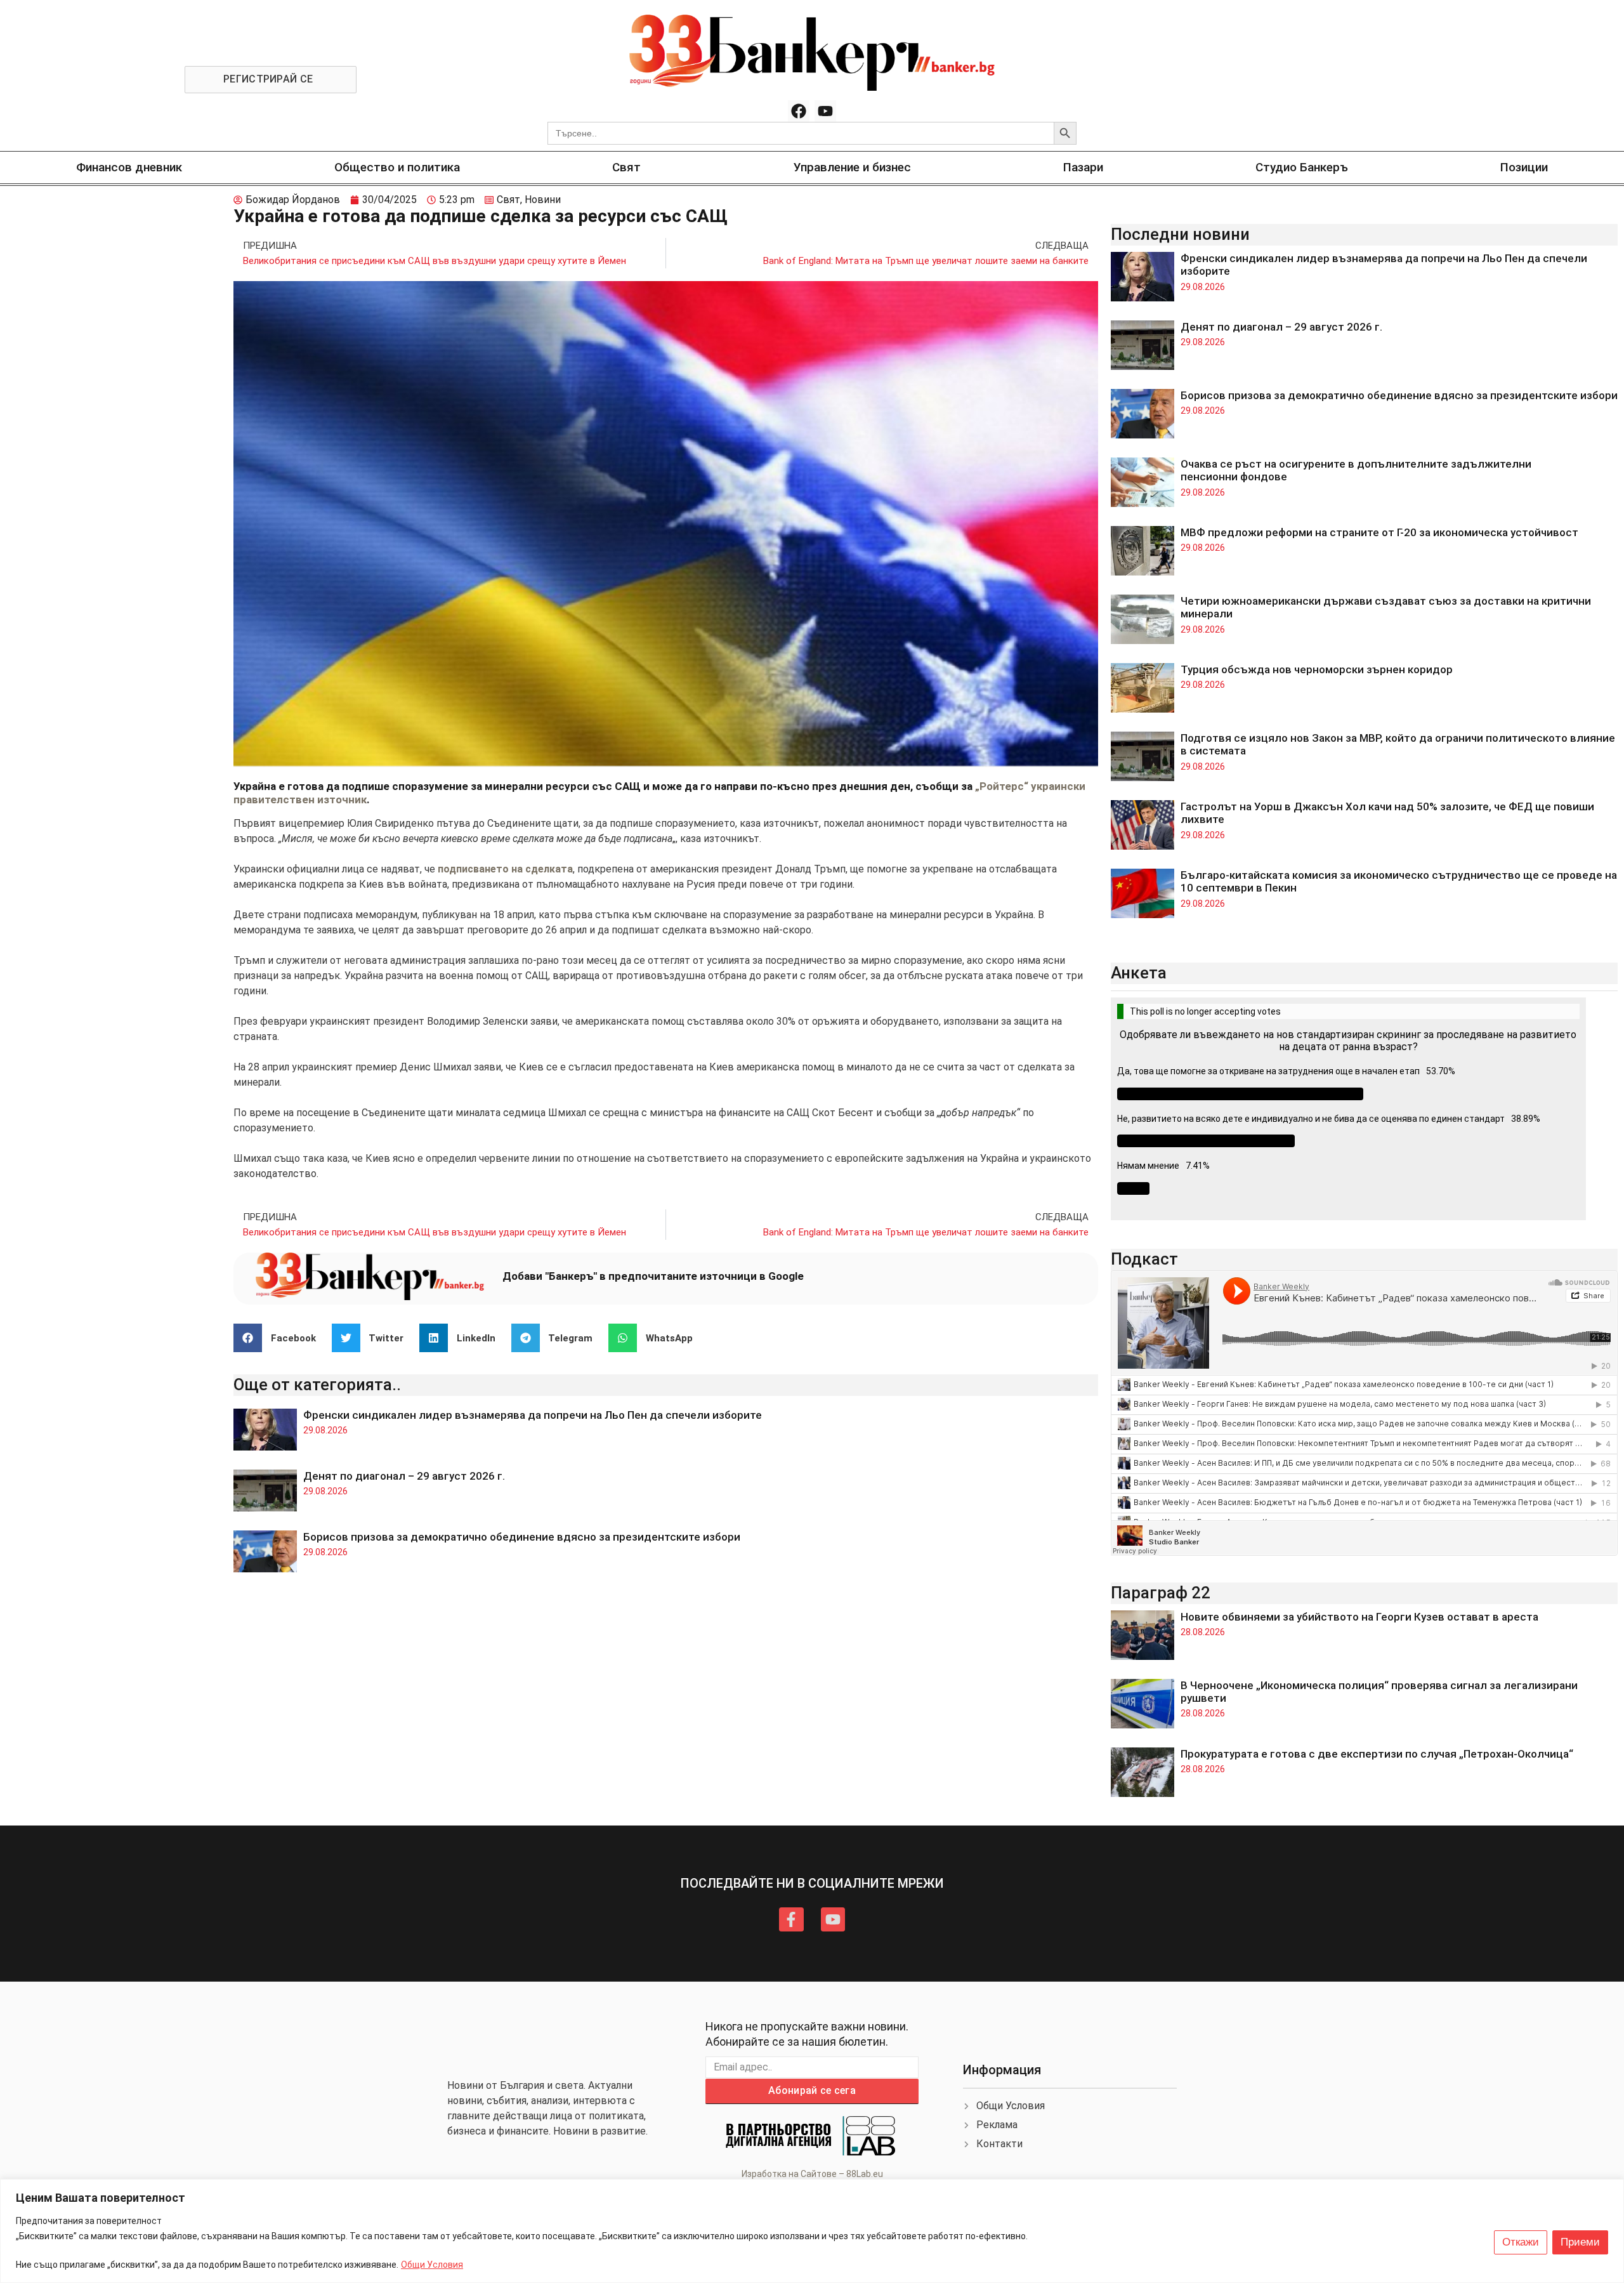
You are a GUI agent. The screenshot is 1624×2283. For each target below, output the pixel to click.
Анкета (1139, 973)
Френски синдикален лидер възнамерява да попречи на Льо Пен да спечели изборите (533, 1415)
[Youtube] (825, 111)
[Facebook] (799, 111)
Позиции (1524, 167)
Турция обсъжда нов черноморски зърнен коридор (1317, 669)
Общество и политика (397, 167)
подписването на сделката (505, 869)
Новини (543, 200)
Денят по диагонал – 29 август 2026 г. (404, 1476)
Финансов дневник (129, 167)
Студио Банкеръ (1302, 167)
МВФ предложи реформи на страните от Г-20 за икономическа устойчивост (1379, 532)
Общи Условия (432, 2265)
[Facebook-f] (791, 1919)
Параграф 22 (1161, 1593)
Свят (626, 167)
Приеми (1580, 2242)
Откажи (1521, 2242)
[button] (279, 1338)
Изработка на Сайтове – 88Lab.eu (812, 2174)
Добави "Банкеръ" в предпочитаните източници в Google (653, 1276)
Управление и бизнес (852, 167)
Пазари (1083, 167)
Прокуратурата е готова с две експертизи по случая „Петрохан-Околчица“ (1377, 1754)
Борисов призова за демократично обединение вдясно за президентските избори (522, 1537)
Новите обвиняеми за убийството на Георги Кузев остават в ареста (1359, 1617)
